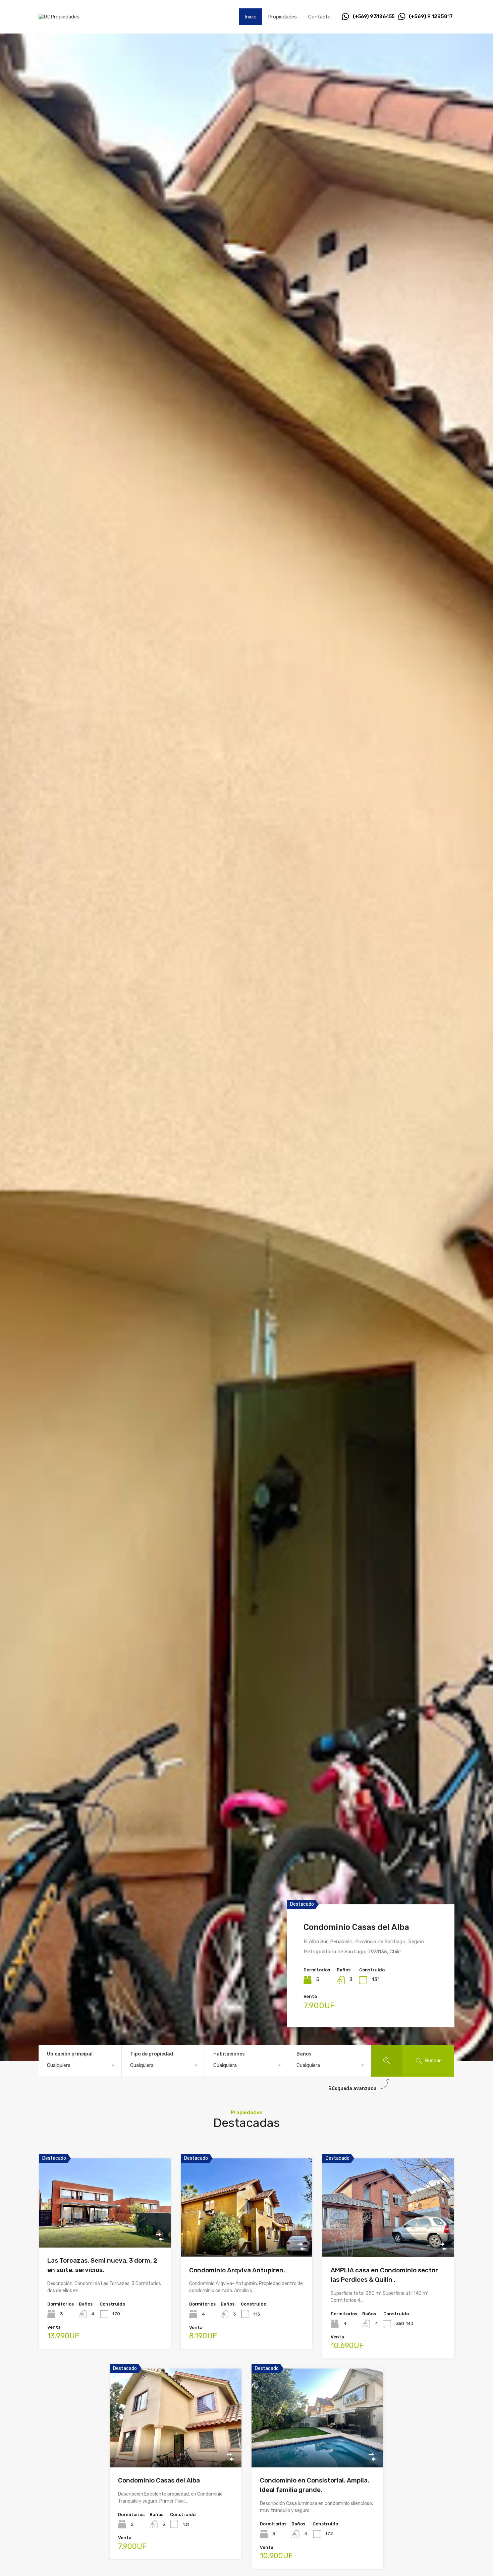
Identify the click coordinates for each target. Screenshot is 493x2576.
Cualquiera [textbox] (59, 2065)
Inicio (251, 17)
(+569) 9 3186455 (374, 17)
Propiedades (282, 17)
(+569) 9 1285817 (431, 16)
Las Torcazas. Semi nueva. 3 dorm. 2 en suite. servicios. (371, 1911)
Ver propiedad (105, 2230)
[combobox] (80, 2065)
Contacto (319, 17)
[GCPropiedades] (59, 17)
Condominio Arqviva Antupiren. (237, 2270)
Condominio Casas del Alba (159, 2480)
